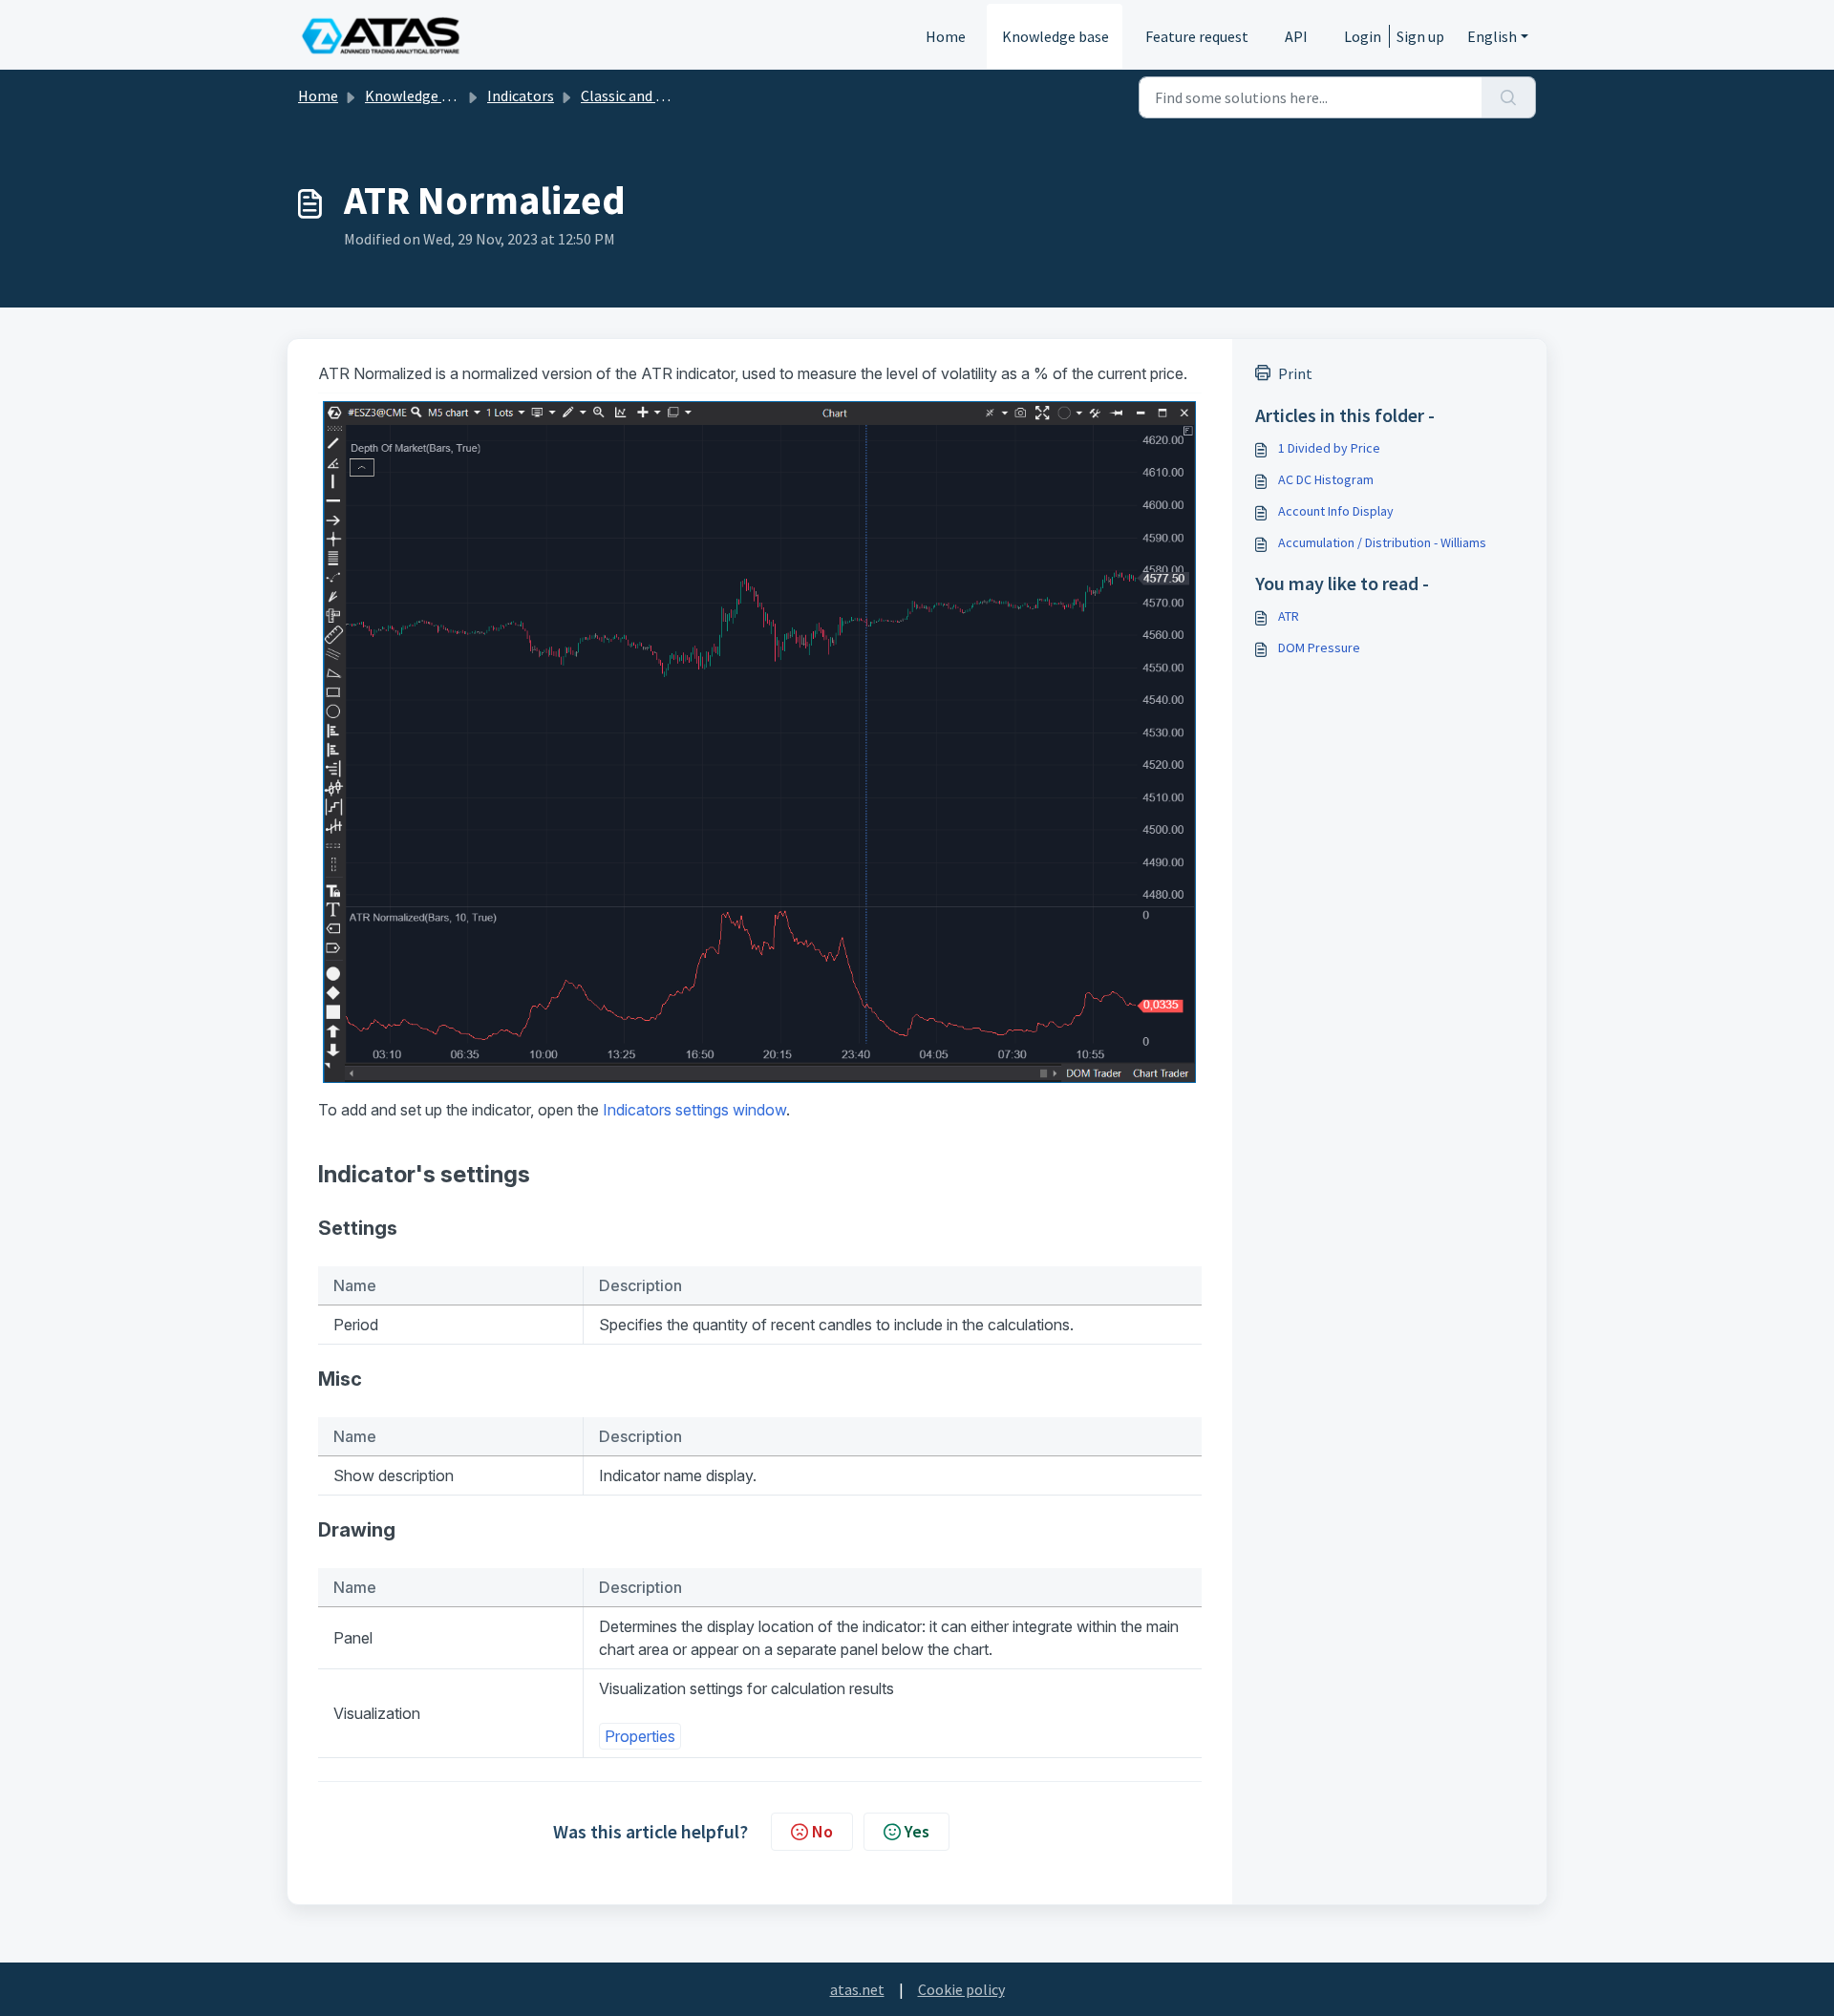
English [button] (1492, 36)
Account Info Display (1336, 511)
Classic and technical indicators (683, 95)
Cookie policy (961, 1989)
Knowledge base (1056, 36)
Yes (917, 1831)
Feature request (1197, 36)
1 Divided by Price (1329, 448)
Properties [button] (640, 1736)
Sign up (1420, 36)
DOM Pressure (1319, 647)
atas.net (857, 1989)
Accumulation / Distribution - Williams (1382, 542)
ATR (1289, 616)
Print (1295, 373)
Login (1363, 36)
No (822, 1831)
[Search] (1509, 97)
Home (946, 36)
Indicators (521, 95)
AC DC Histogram (1326, 479)
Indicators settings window (694, 1110)
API (1296, 36)
